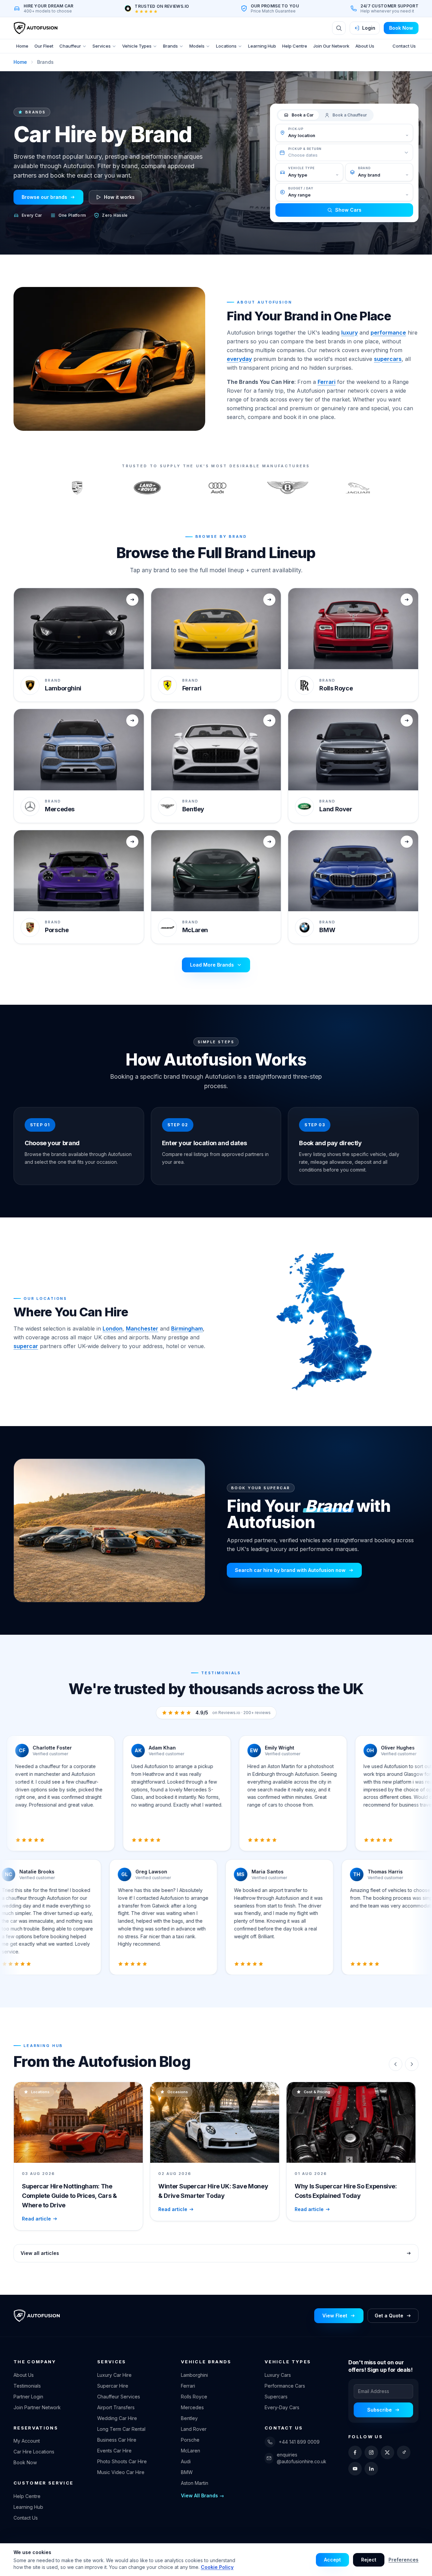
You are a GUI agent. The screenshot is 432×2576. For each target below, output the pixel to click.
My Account (27, 2441)
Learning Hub (262, 46)
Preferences (403, 2560)
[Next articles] (412, 2064)
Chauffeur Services (119, 2397)
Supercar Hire (113, 2386)
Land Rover (194, 2429)
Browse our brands (44, 197)
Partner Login (28, 2397)
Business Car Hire (117, 2440)
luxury (349, 333)
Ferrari (327, 382)
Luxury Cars (278, 2375)
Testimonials (27, 2386)
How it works (119, 197)
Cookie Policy (217, 2567)
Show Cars (348, 210)
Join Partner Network (37, 2407)
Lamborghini (194, 2375)
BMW (187, 2472)
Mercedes (192, 2407)
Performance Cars (285, 2386)
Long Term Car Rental (121, 2429)
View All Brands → (202, 2495)
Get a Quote (389, 2316)
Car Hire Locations (34, 2452)
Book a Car (303, 115)
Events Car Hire (114, 2451)
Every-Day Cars (282, 2407)
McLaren (191, 2451)
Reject (369, 2560)
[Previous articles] (396, 2064)
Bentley (189, 2418)
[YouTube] (355, 2469)
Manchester (142, 1329)
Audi (186, 2461)
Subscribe (380, 2410)
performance (388, 333)
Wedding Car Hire (117, 2418)
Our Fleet (44, 46)
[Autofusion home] (35, 28)
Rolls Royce (194, 2397)
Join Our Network (331, 46)
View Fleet (335, 2316)
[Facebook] (355, 2452)
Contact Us (404, 46)
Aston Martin (195, 2483)
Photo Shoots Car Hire (122, 2461)
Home (22, 46)
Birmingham (187, 1329)
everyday (239, 359)
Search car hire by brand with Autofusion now (290, 1570)
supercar (26, 1346)
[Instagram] (371, 2452)
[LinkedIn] (371, 2469)
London (113, 1329)
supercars (388, 359)
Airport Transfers (116, 2407)
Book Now (401, 28)
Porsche (190, 2440)
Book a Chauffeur (350, 115)
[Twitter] (387, 2452)
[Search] (339, 28)
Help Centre (295, 46)
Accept (332, 2560)
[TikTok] (404, 2452)
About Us (365, 46)
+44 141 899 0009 (299, 2442)
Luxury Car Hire (114, 2375)
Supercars (276, 2397)
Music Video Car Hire (121, 2472)
